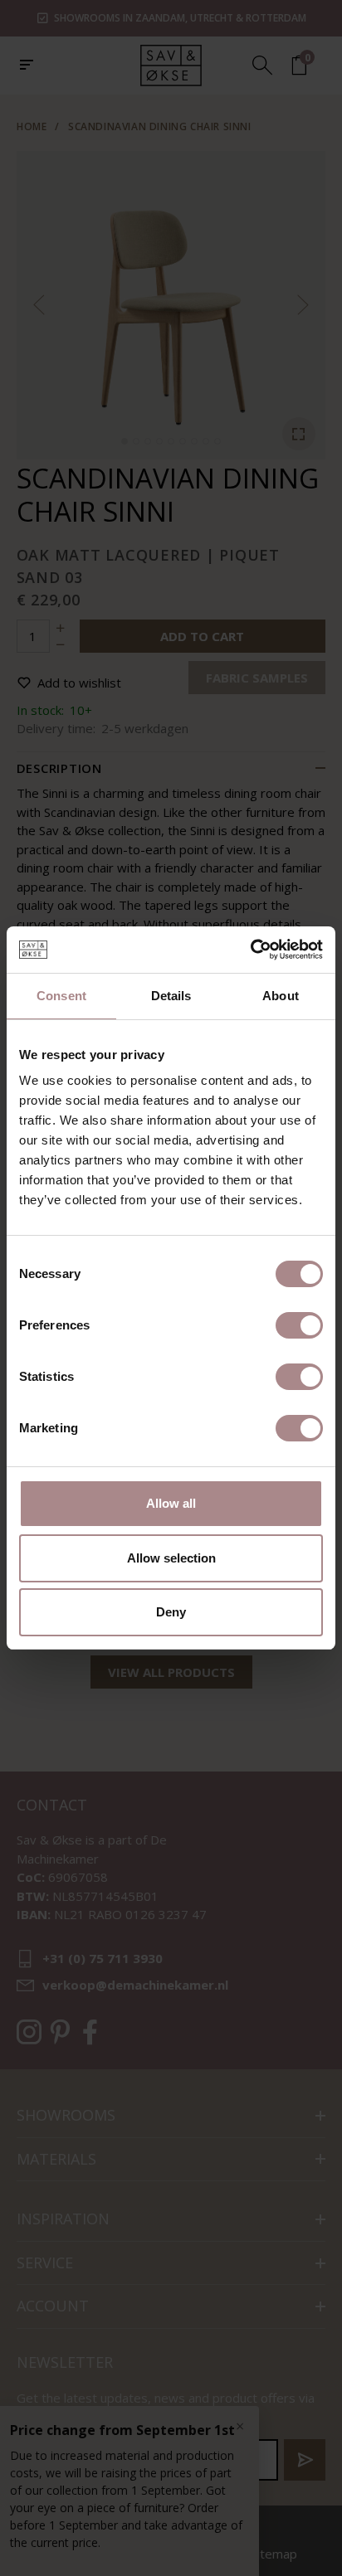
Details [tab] (171, 996)
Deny (171, 1612)
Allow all (171, 1503)
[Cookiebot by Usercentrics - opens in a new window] (250, 950)
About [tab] (281, 996)
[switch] (299, 1325)
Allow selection (171, 1558)
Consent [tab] (61, 996)
